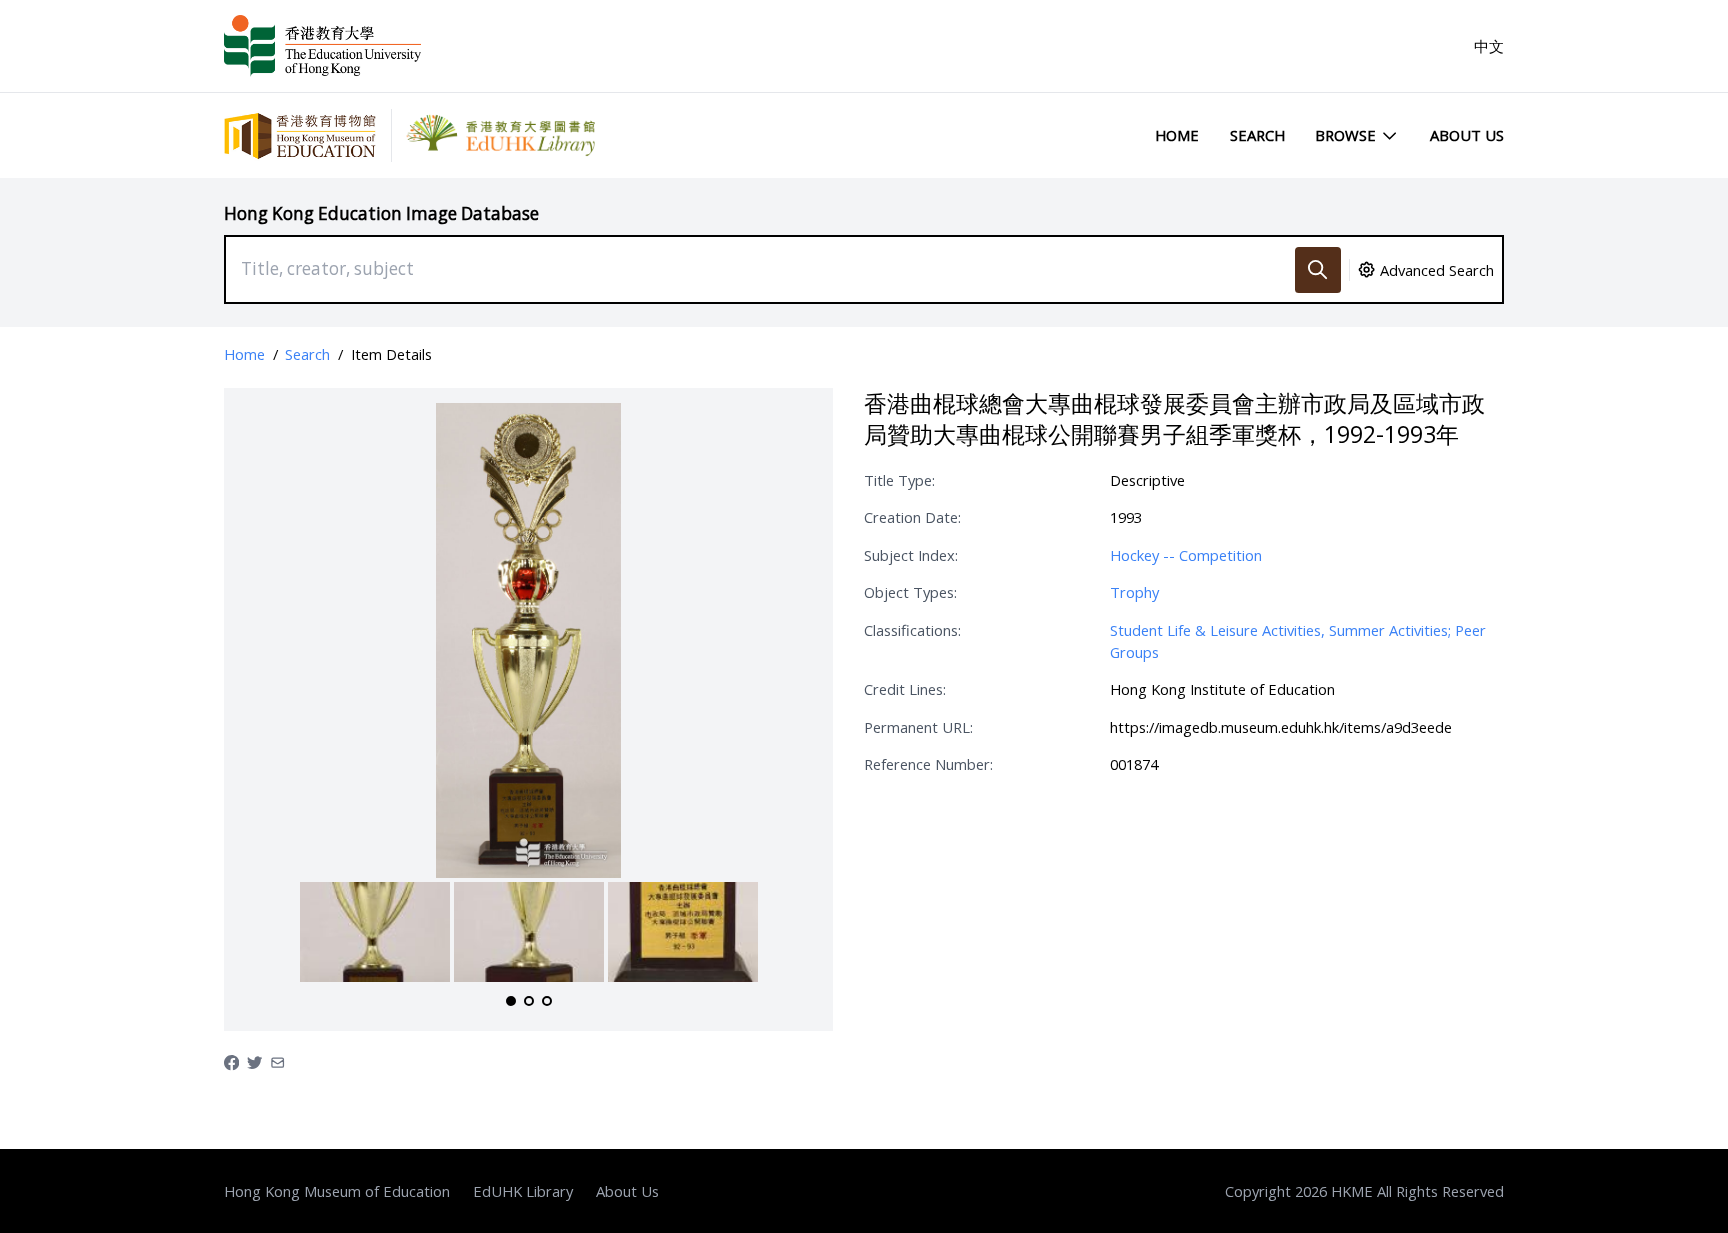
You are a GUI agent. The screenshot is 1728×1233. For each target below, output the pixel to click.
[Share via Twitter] (254, 1061)
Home (1177, 135)
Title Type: (899, 480)
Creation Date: (912, 517)
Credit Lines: (905, 689)
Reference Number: (928, 764)
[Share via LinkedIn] (277, 1061)
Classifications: (912, 630)
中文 (1489, 46)
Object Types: (910, 592)
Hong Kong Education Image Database (381, 213)
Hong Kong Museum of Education (337, 1191)
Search (1257, 135)
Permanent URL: (918, 727)
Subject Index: (911, 555)
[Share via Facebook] (231, 1061)
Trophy (1134, 592)
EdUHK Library (523, 1191)
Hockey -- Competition (1186, 555)
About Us (1467, 135)
